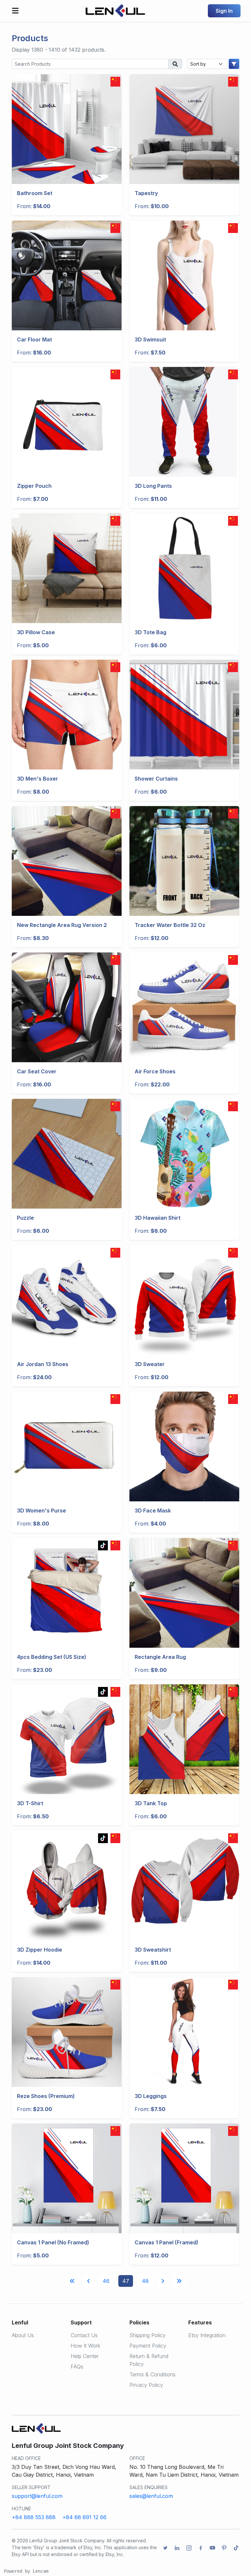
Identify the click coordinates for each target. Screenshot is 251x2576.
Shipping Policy (148, 2335)
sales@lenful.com (151, 2496)
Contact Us (84, 2335)
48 (145, 2281)
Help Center (85, 2356)
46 (106, 2281)
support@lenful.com (37, 2496)
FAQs (77, 2367)
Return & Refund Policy (149, 2360)
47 (126, 2281)
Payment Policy (148, 2346)
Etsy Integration (207, 2335)
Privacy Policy (146, 2385)
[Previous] (72, 2281)
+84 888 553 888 (34, 2517)
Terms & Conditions (152, 2374)
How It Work (85, 2346)
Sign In (224, 11)
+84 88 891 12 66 (84, 2517)
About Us (23, 2335)
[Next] (163, 2281)
